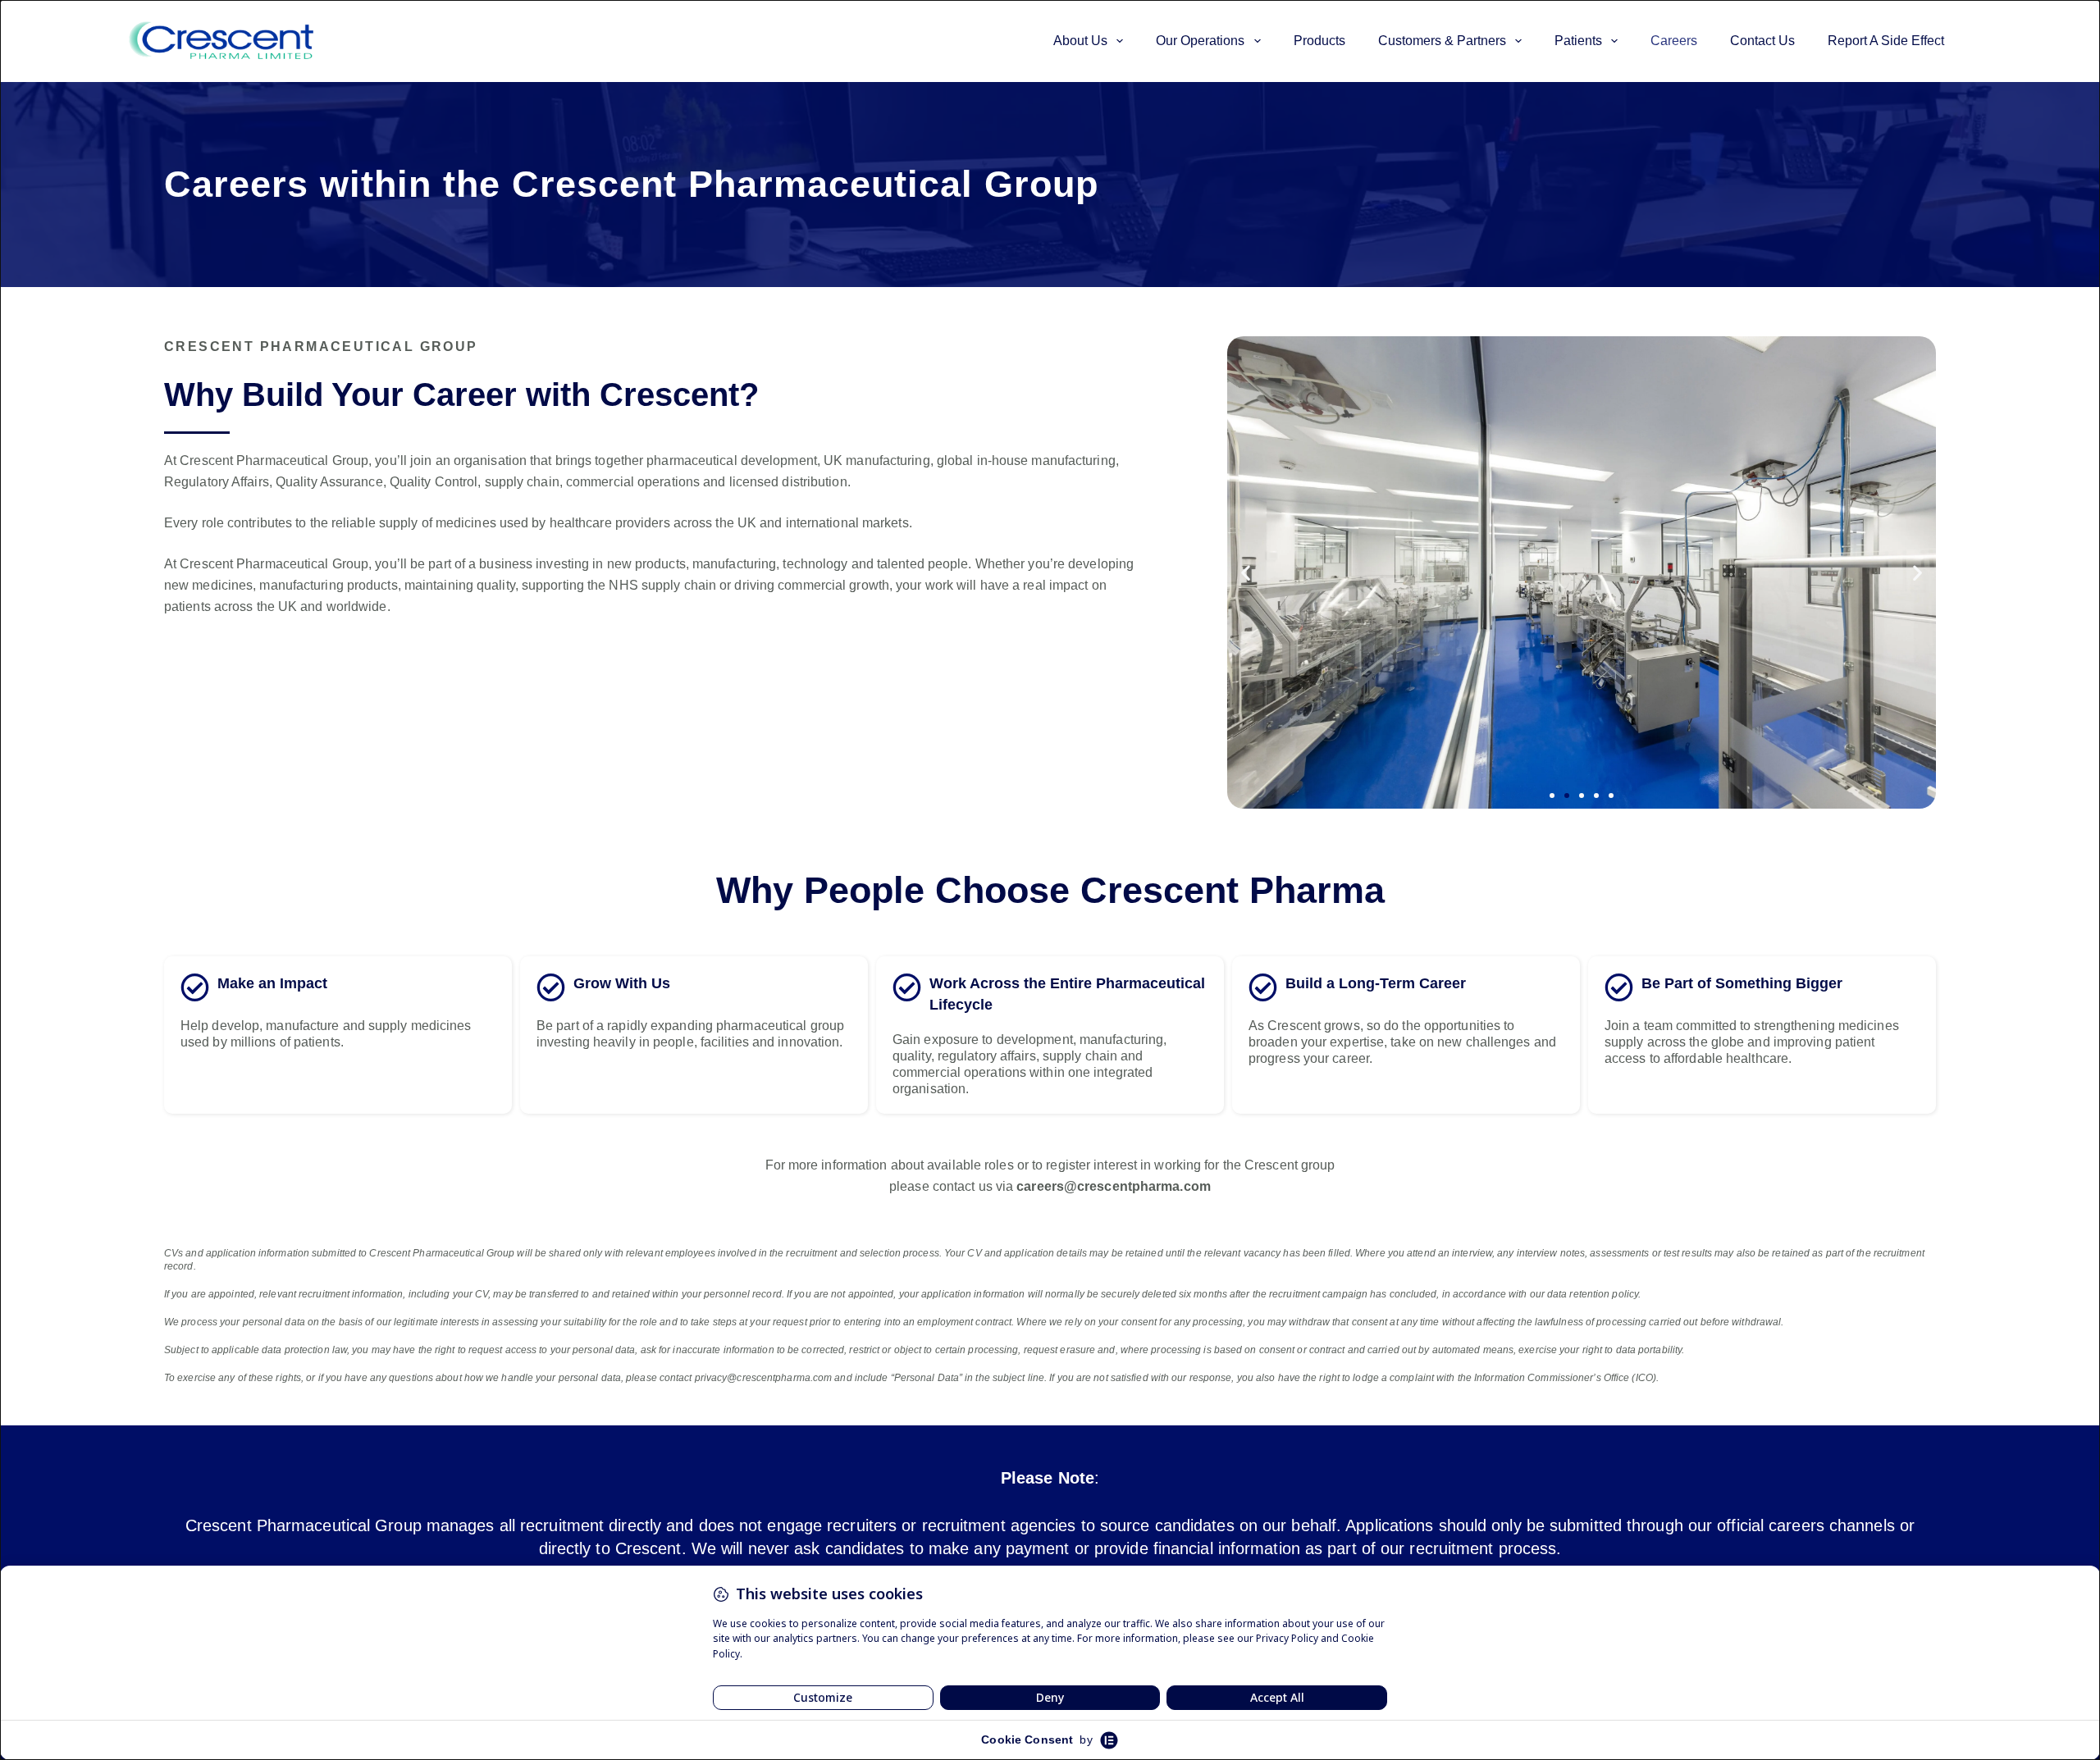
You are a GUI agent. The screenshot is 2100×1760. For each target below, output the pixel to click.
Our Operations (1200, 41)
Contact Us (1762, 41)
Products (1319, 41)
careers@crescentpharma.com (1114, 1186)
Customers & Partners (1442, 41)
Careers (1674, 41)
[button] (1246, 573)
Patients (1578, 41)
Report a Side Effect (1886, 41)
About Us (1080, 41)
